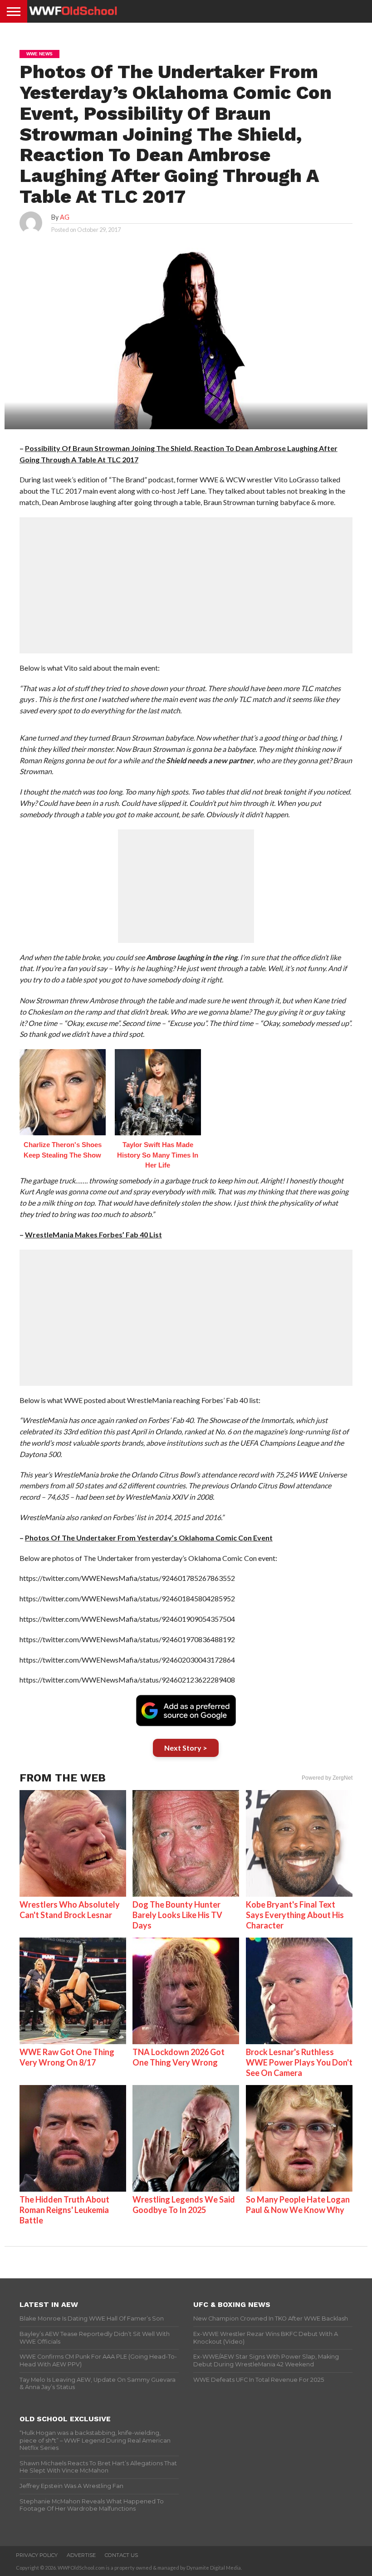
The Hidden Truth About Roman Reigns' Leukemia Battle (64, 2210)
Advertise (81, 2555)
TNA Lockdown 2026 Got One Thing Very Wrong (179, 2057)
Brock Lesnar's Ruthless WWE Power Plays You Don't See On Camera (299, 2062)
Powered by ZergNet (327, 1778)
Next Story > (186, 1748)
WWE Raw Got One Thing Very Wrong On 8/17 (67, 2057)
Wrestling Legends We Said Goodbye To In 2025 (184, 2205)
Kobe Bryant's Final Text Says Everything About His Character (295, 1915)
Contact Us (121, 2555)
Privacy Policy (37, 2555)
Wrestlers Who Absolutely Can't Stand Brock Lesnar (70, 1910)
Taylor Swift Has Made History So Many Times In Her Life (158, 1155)
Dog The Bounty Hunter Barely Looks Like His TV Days (177, 1915)
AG (65, 217)
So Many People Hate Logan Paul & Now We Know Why (298, 2205)
